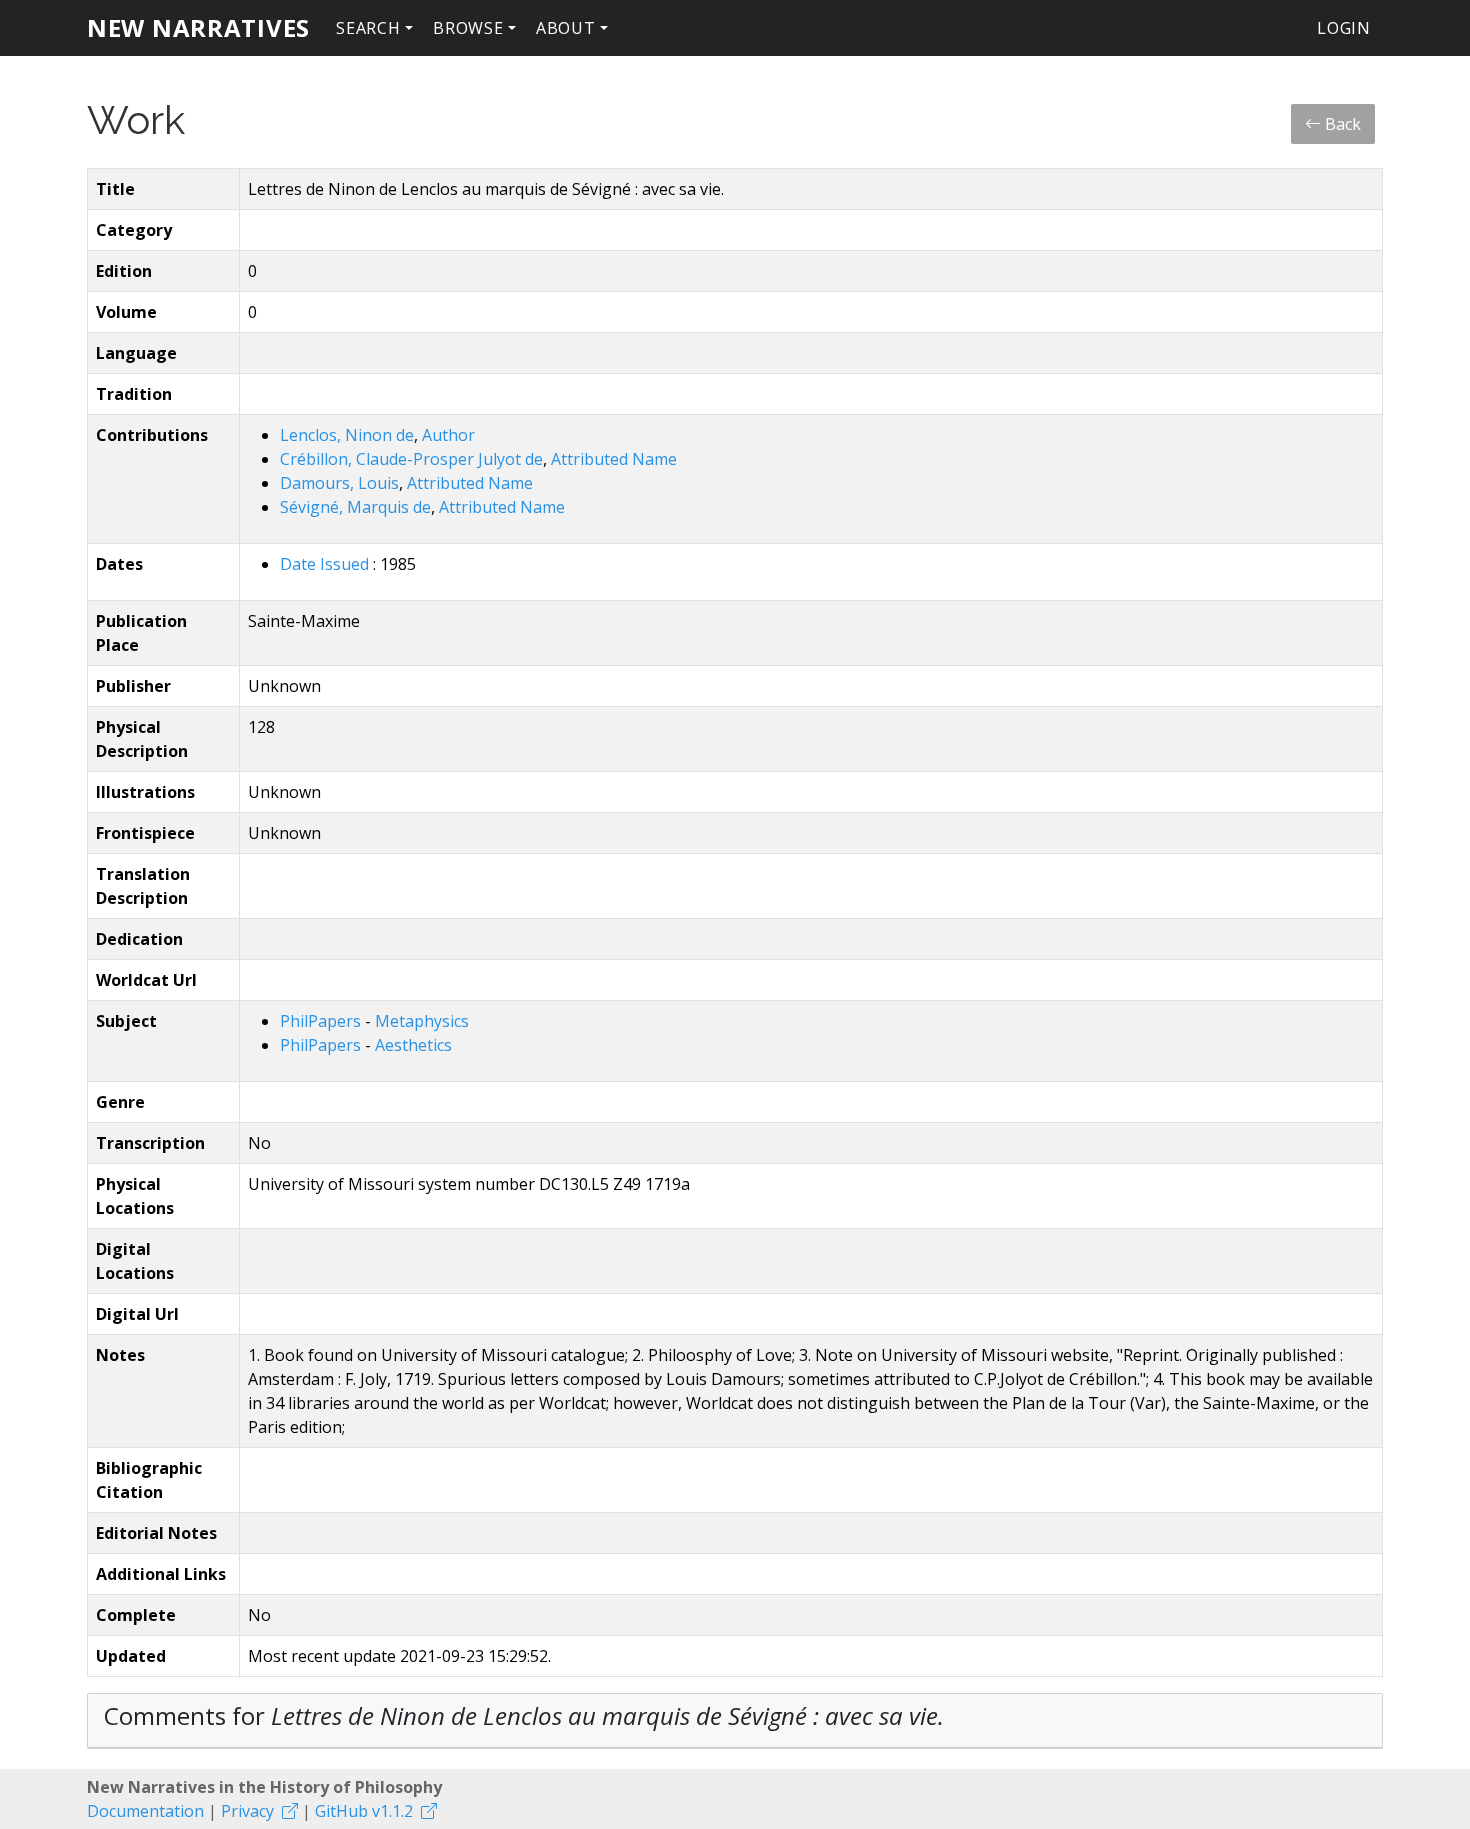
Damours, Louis (339, 483)
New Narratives (198, 27)
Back (1341, 124)
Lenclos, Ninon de (347, 435)
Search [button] (368, 28)
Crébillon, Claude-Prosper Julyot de (411, 459)
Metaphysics (422, 1021)
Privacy (247, 1811)
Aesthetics (413, 1045)
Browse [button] (468, 28)
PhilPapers (322, 1021)
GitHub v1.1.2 (364, 1811)
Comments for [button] (524, 1715)
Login (1344, 28)
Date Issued (326, 564)
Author (448, 435)
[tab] (735, 1721)
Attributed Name (614, 459)
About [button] (566, 28)
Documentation (145, 1811)
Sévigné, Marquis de (355, 507)
